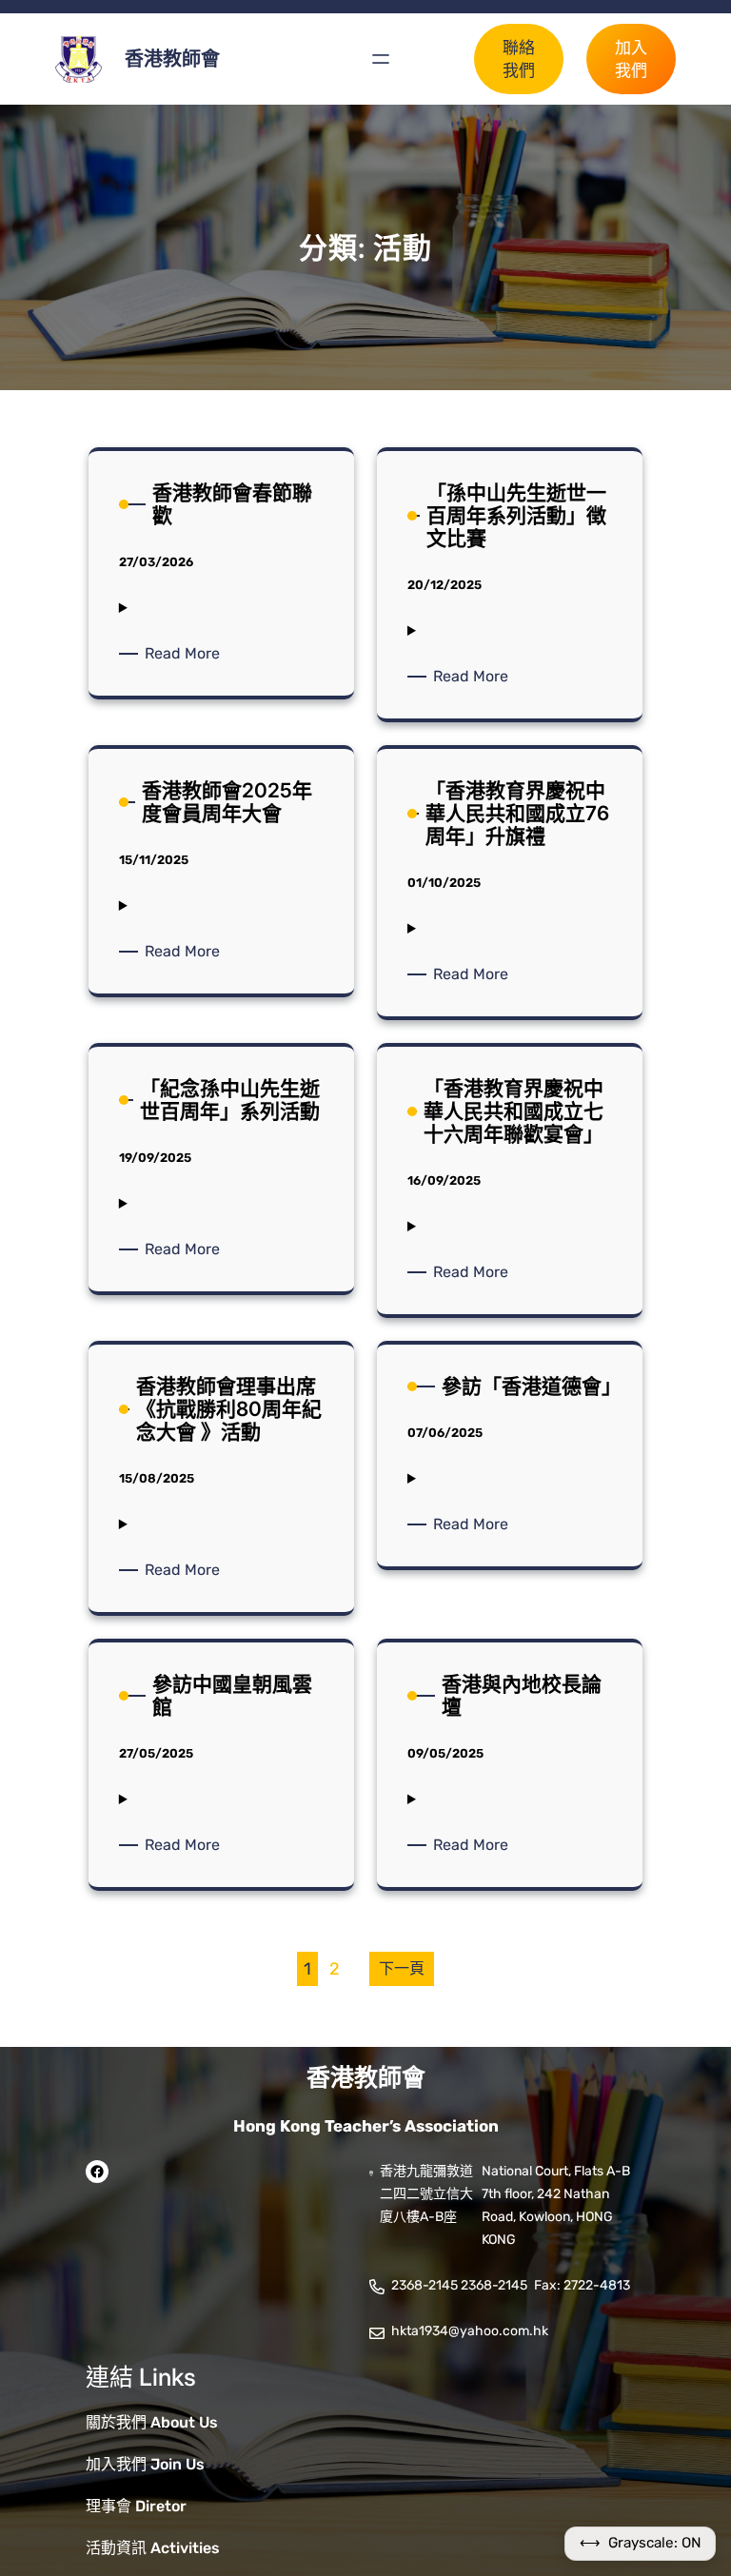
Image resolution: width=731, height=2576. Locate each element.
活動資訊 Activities (153, 2548)
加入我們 (631, 59)
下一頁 (402, 1968)
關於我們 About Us (152, 2422)
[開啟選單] (381, 59)
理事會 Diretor (136, 2506)
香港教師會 (172, 59)
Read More (186, 654)
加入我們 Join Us (145, 2464)
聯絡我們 (519, 59)
